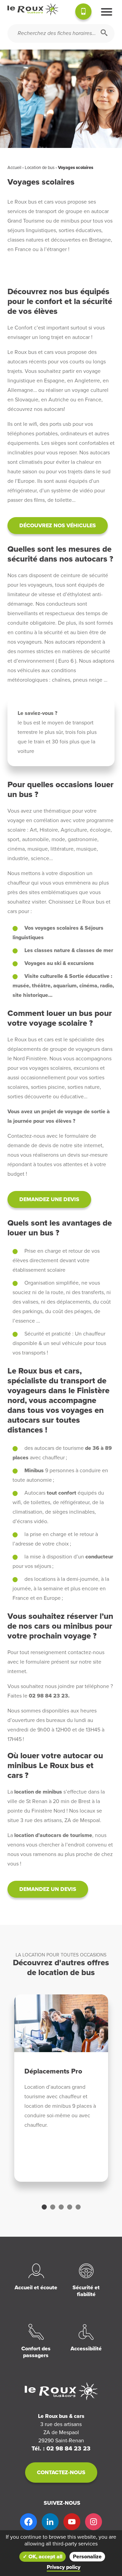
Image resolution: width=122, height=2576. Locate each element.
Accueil (14, 168)
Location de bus (40, 168)
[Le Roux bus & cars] (33, 10)
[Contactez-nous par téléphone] (83, 13)
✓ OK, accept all (43, 2557)
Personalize (87, 2557)
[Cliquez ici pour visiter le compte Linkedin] (50, 2522)
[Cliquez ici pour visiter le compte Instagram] (94, 2522)
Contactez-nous (61, 2473)
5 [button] (78, 2207)
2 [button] (53, 2207)
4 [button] (70, 2207)
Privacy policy (64, 2567)
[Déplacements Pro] (61, 2023)
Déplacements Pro (53, 2071)
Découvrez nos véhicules (58, 526)
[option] (61, 2088)
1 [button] (44, 2207)
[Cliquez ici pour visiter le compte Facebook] (28, 2522)
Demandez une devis (49, 1199)
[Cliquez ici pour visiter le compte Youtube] (72, 2522)
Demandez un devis (48, 1889)
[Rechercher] (104, 33)
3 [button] (61, 2207)
